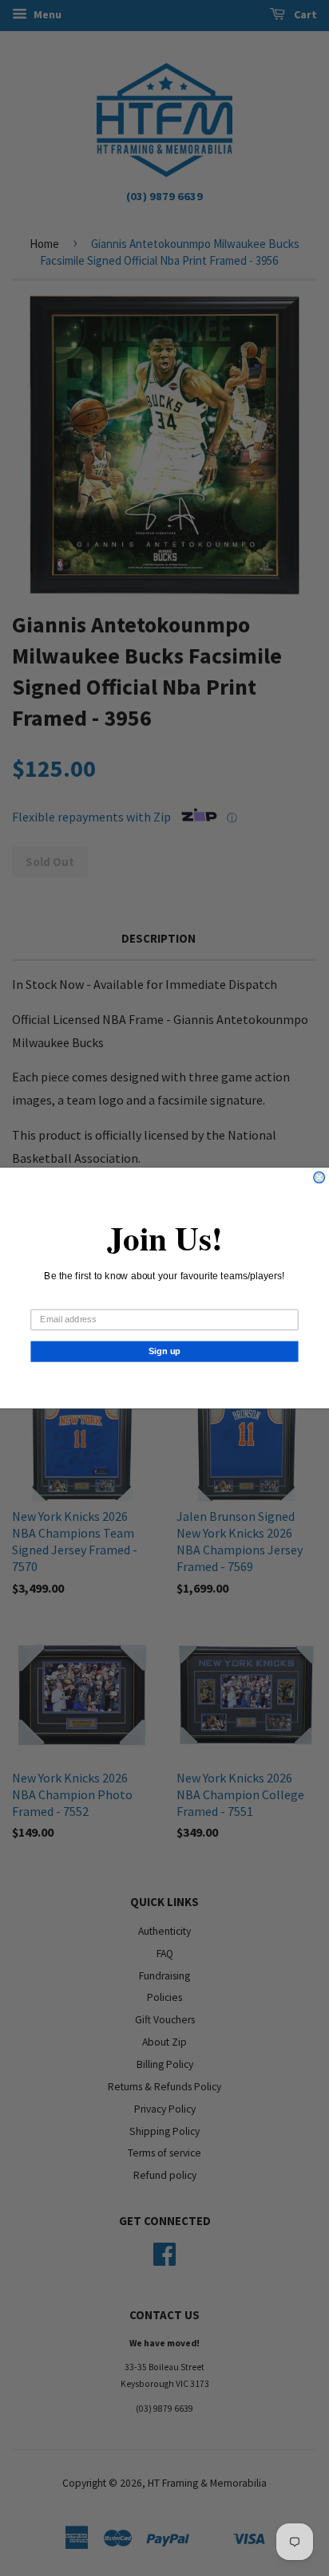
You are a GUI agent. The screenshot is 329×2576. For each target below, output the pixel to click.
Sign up (165, 1351)
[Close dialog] (319, 1177)
